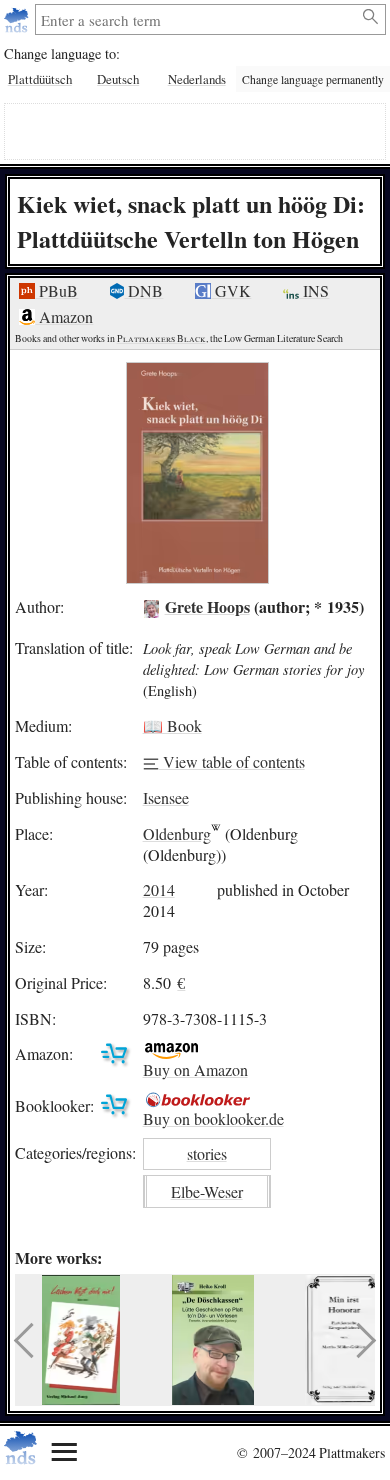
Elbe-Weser (207, 1191)
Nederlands (197, 79)
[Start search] (371, 17)
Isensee (166, 797)
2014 (159, 889)
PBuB (56, 290)
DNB (143, 290)
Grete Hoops (207, 606)
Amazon (64, 316)
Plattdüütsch (40, 79)
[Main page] (18, 19)
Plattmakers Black (161, 338)
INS (314, 290)
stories (207, 1153)
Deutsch (118, 79)
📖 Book (172, 725)
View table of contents (232, 761)
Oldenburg (177, 833)
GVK (231, 290)
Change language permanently (313, 79)
